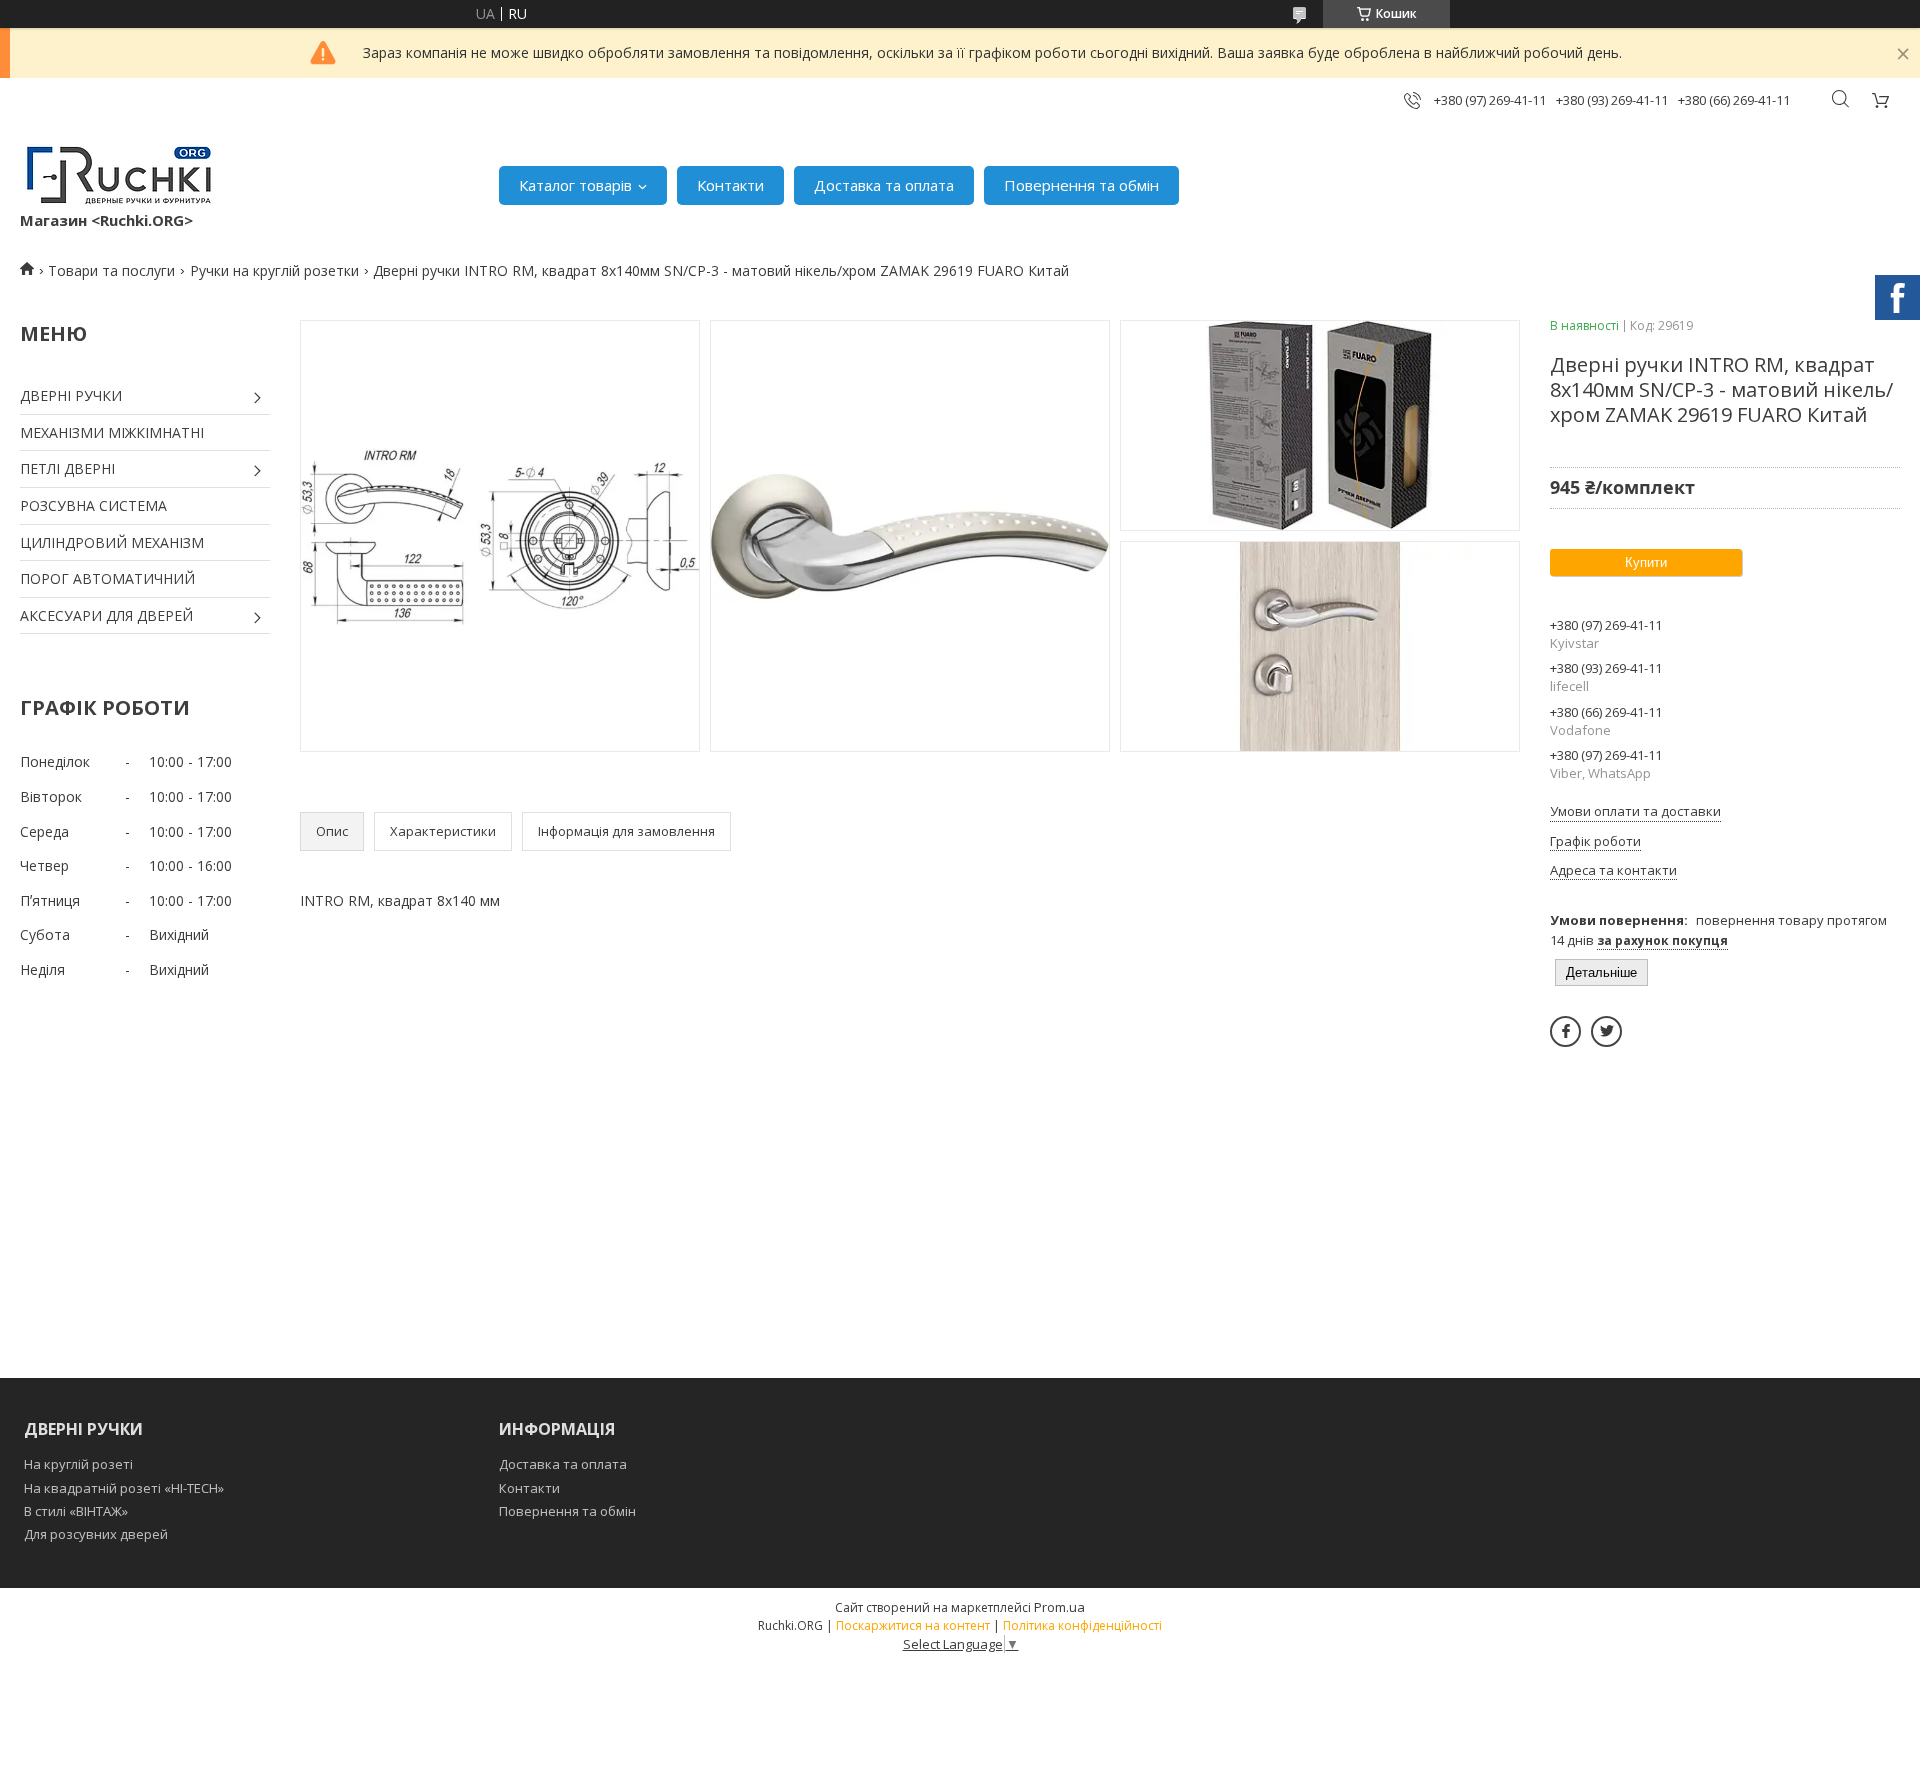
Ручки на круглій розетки (274, 270)
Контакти (730, 185)
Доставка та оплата (884, 185)
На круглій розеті (78, 1464)
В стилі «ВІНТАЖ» (76, 1511)
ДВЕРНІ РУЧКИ (71, 395)
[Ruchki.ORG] (120, 175)
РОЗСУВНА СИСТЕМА (93, 505)
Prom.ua (1059, 1607)
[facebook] (1565, 1031)
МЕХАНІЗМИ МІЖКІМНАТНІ (112, 432)
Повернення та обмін (1081, 185)
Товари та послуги (111, 270)
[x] (1606, 1031)
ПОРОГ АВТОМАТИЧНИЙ (107, 578)
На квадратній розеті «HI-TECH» (124, 1488)
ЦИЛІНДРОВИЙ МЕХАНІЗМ (112, 542)
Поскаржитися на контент (913, 1625)
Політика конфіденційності (1082, 1625)
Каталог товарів (575, 185)
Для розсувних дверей (96, 1534)
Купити (1646, 562)
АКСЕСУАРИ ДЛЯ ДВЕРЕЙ (106, 615)
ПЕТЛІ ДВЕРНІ (67, 468)
